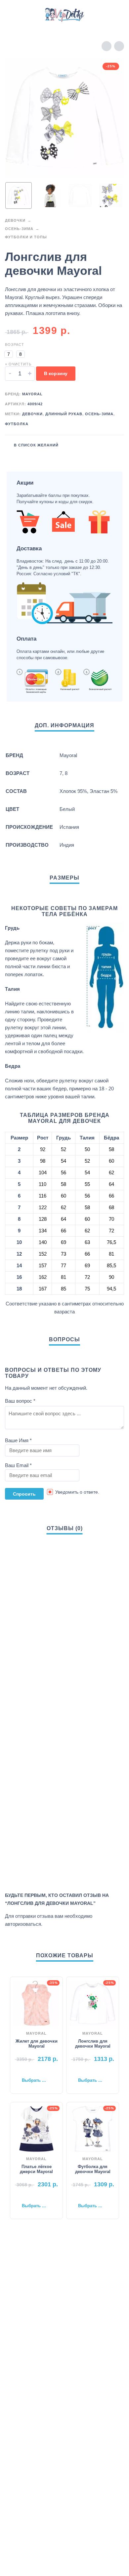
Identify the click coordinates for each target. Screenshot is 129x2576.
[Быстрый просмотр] (26, 2070)
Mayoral (32, 394)
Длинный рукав (64, 414)
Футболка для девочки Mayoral (93, 2169)
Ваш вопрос (20, 1401)
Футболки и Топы (26, 237)
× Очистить (18, 364)
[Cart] (115, 15)
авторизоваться (23, 1924)
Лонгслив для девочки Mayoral (93, 2044)
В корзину (56, 373)
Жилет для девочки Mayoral (37, 2044)
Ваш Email (18, 1465)
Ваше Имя (18, 1440)
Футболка (17, 424)
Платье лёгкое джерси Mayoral (36, 2169)
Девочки (15, 220)
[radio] (9, 354)
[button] (12, 15)
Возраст (15, 345)
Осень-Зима (19, 229)
